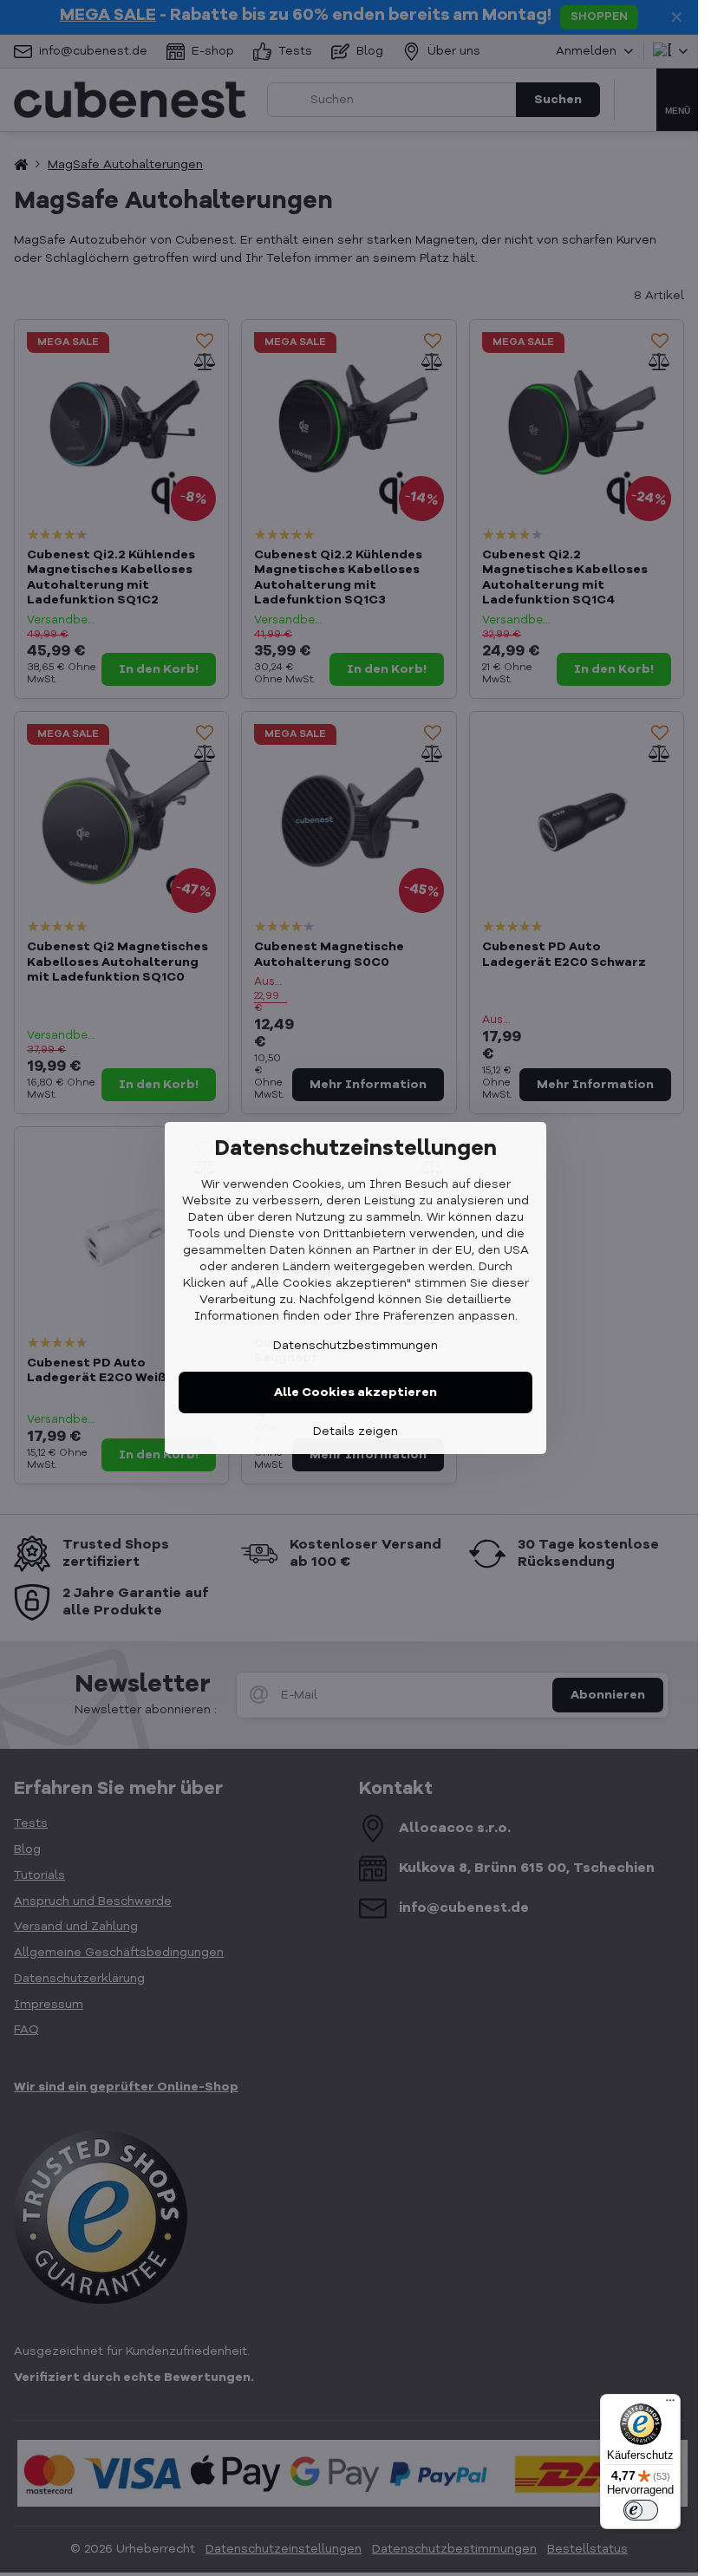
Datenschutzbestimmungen (355, 1346)
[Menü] (670, 2404)
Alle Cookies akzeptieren (355, 1392)
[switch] (641, 2510)
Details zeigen (355, 1431)
